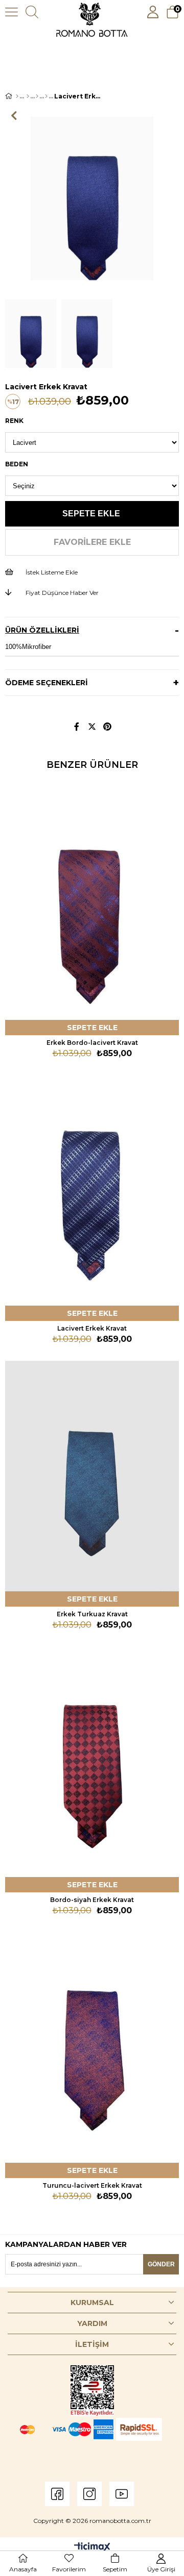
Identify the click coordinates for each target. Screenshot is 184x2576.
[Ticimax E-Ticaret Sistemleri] (92, 2548)
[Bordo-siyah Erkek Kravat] (92, 1762)
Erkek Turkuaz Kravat (92, 1614)
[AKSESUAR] (37, 96)
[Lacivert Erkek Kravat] (92, 1191)
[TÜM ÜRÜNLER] (28, 96)
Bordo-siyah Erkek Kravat (92, 1900)
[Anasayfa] (17, 96)
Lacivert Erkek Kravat (92, 1328)
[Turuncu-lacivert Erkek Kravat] (92, 2048)
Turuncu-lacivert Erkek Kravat (92, 2185)
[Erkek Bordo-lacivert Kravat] (92, 905)
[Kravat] (46, 96)
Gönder (161, 2264)
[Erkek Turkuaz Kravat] (92, 1477)
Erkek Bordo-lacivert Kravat (92, 1043)
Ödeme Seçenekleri (47, 683)
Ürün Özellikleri (42, 630)
